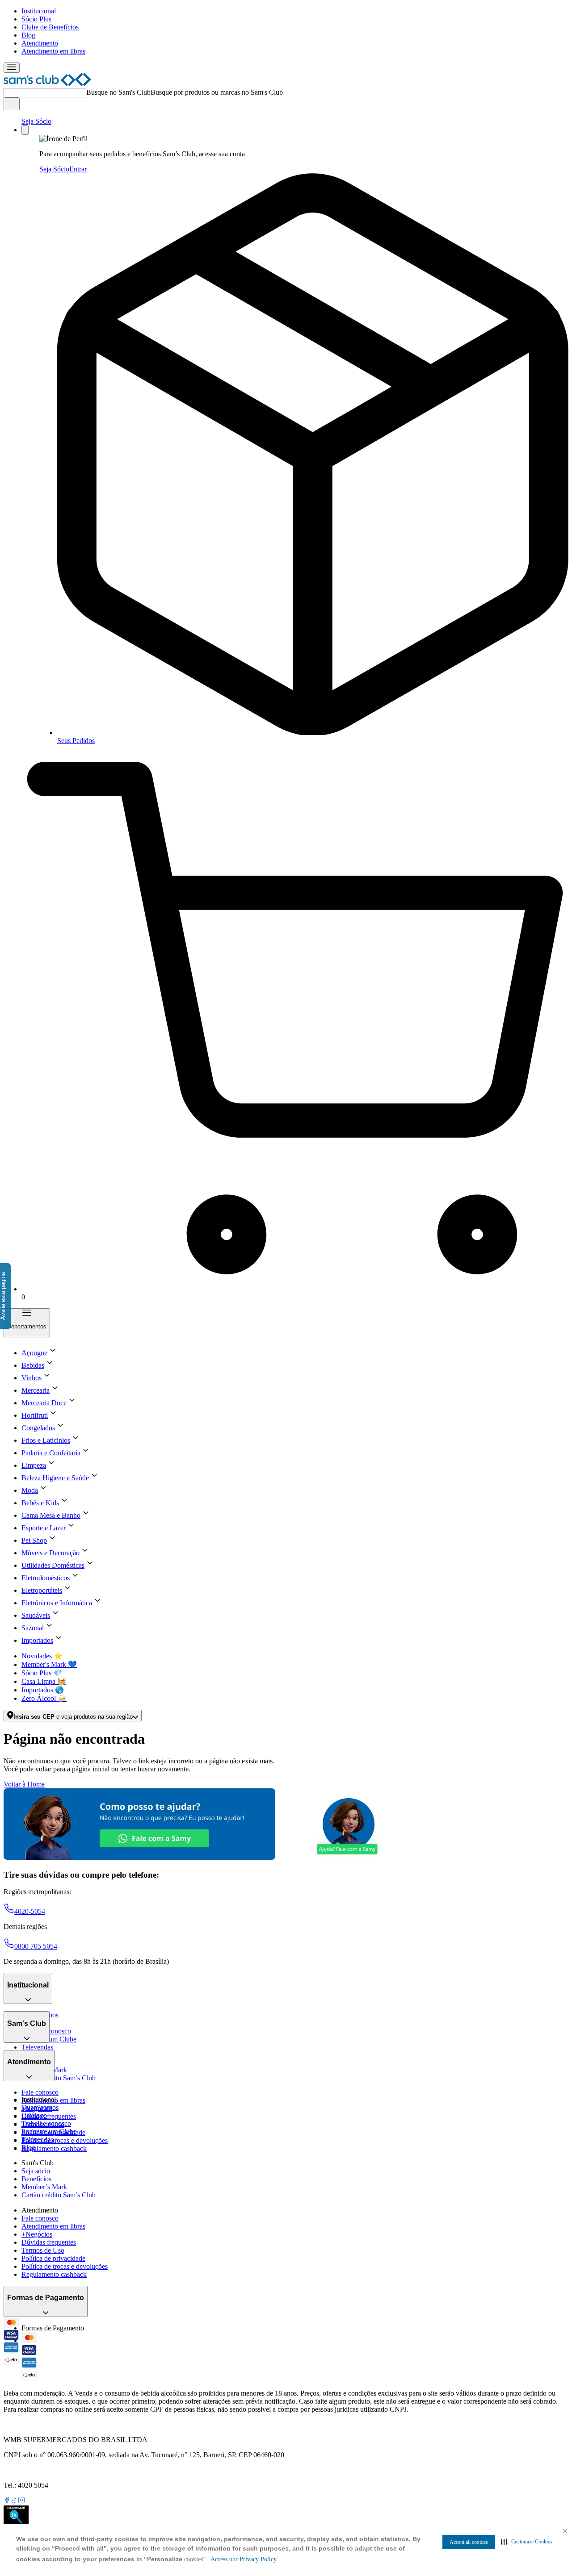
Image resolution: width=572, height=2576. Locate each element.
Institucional (39, 11)
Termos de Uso (43, 2250)
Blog (28, 35)
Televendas (37, 2047)
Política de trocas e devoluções (65, 2140)
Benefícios (36, 2179)
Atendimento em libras (53, 51)
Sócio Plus (36, 19)
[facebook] (7, 2501)
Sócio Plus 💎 (42, 1673)
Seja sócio (36, 2171)
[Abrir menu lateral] (12, 68)
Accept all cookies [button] (469, 2542)
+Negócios (37, 2234)
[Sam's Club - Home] (47, 84)
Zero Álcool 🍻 (44, 1698)
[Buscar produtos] (12, 104)
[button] (527, 2542)
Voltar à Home (24, 1784)
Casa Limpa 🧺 (44, 1681)
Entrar (78, 169)
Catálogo (34, 2115)
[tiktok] (14, 2501)
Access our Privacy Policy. (244, 2559)
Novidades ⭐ (42, 1656)
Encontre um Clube (49, 2131)
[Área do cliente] (25, 130)
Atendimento (40, 43)
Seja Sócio (36, 121)
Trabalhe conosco (46, 2123)
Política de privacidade (53, 2258)
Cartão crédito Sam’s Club (59, 2078)
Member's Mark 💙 (49, 1664)
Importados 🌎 (43, 1690)
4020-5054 (30, 1911)
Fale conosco (40, 2092)
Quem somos (40, 2107)
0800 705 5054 (36, 1946)
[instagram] (21, 2501)
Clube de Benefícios (50, 27)
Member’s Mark (44, 2187)
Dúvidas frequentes (49, 2116)
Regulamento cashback (54, 2148)
